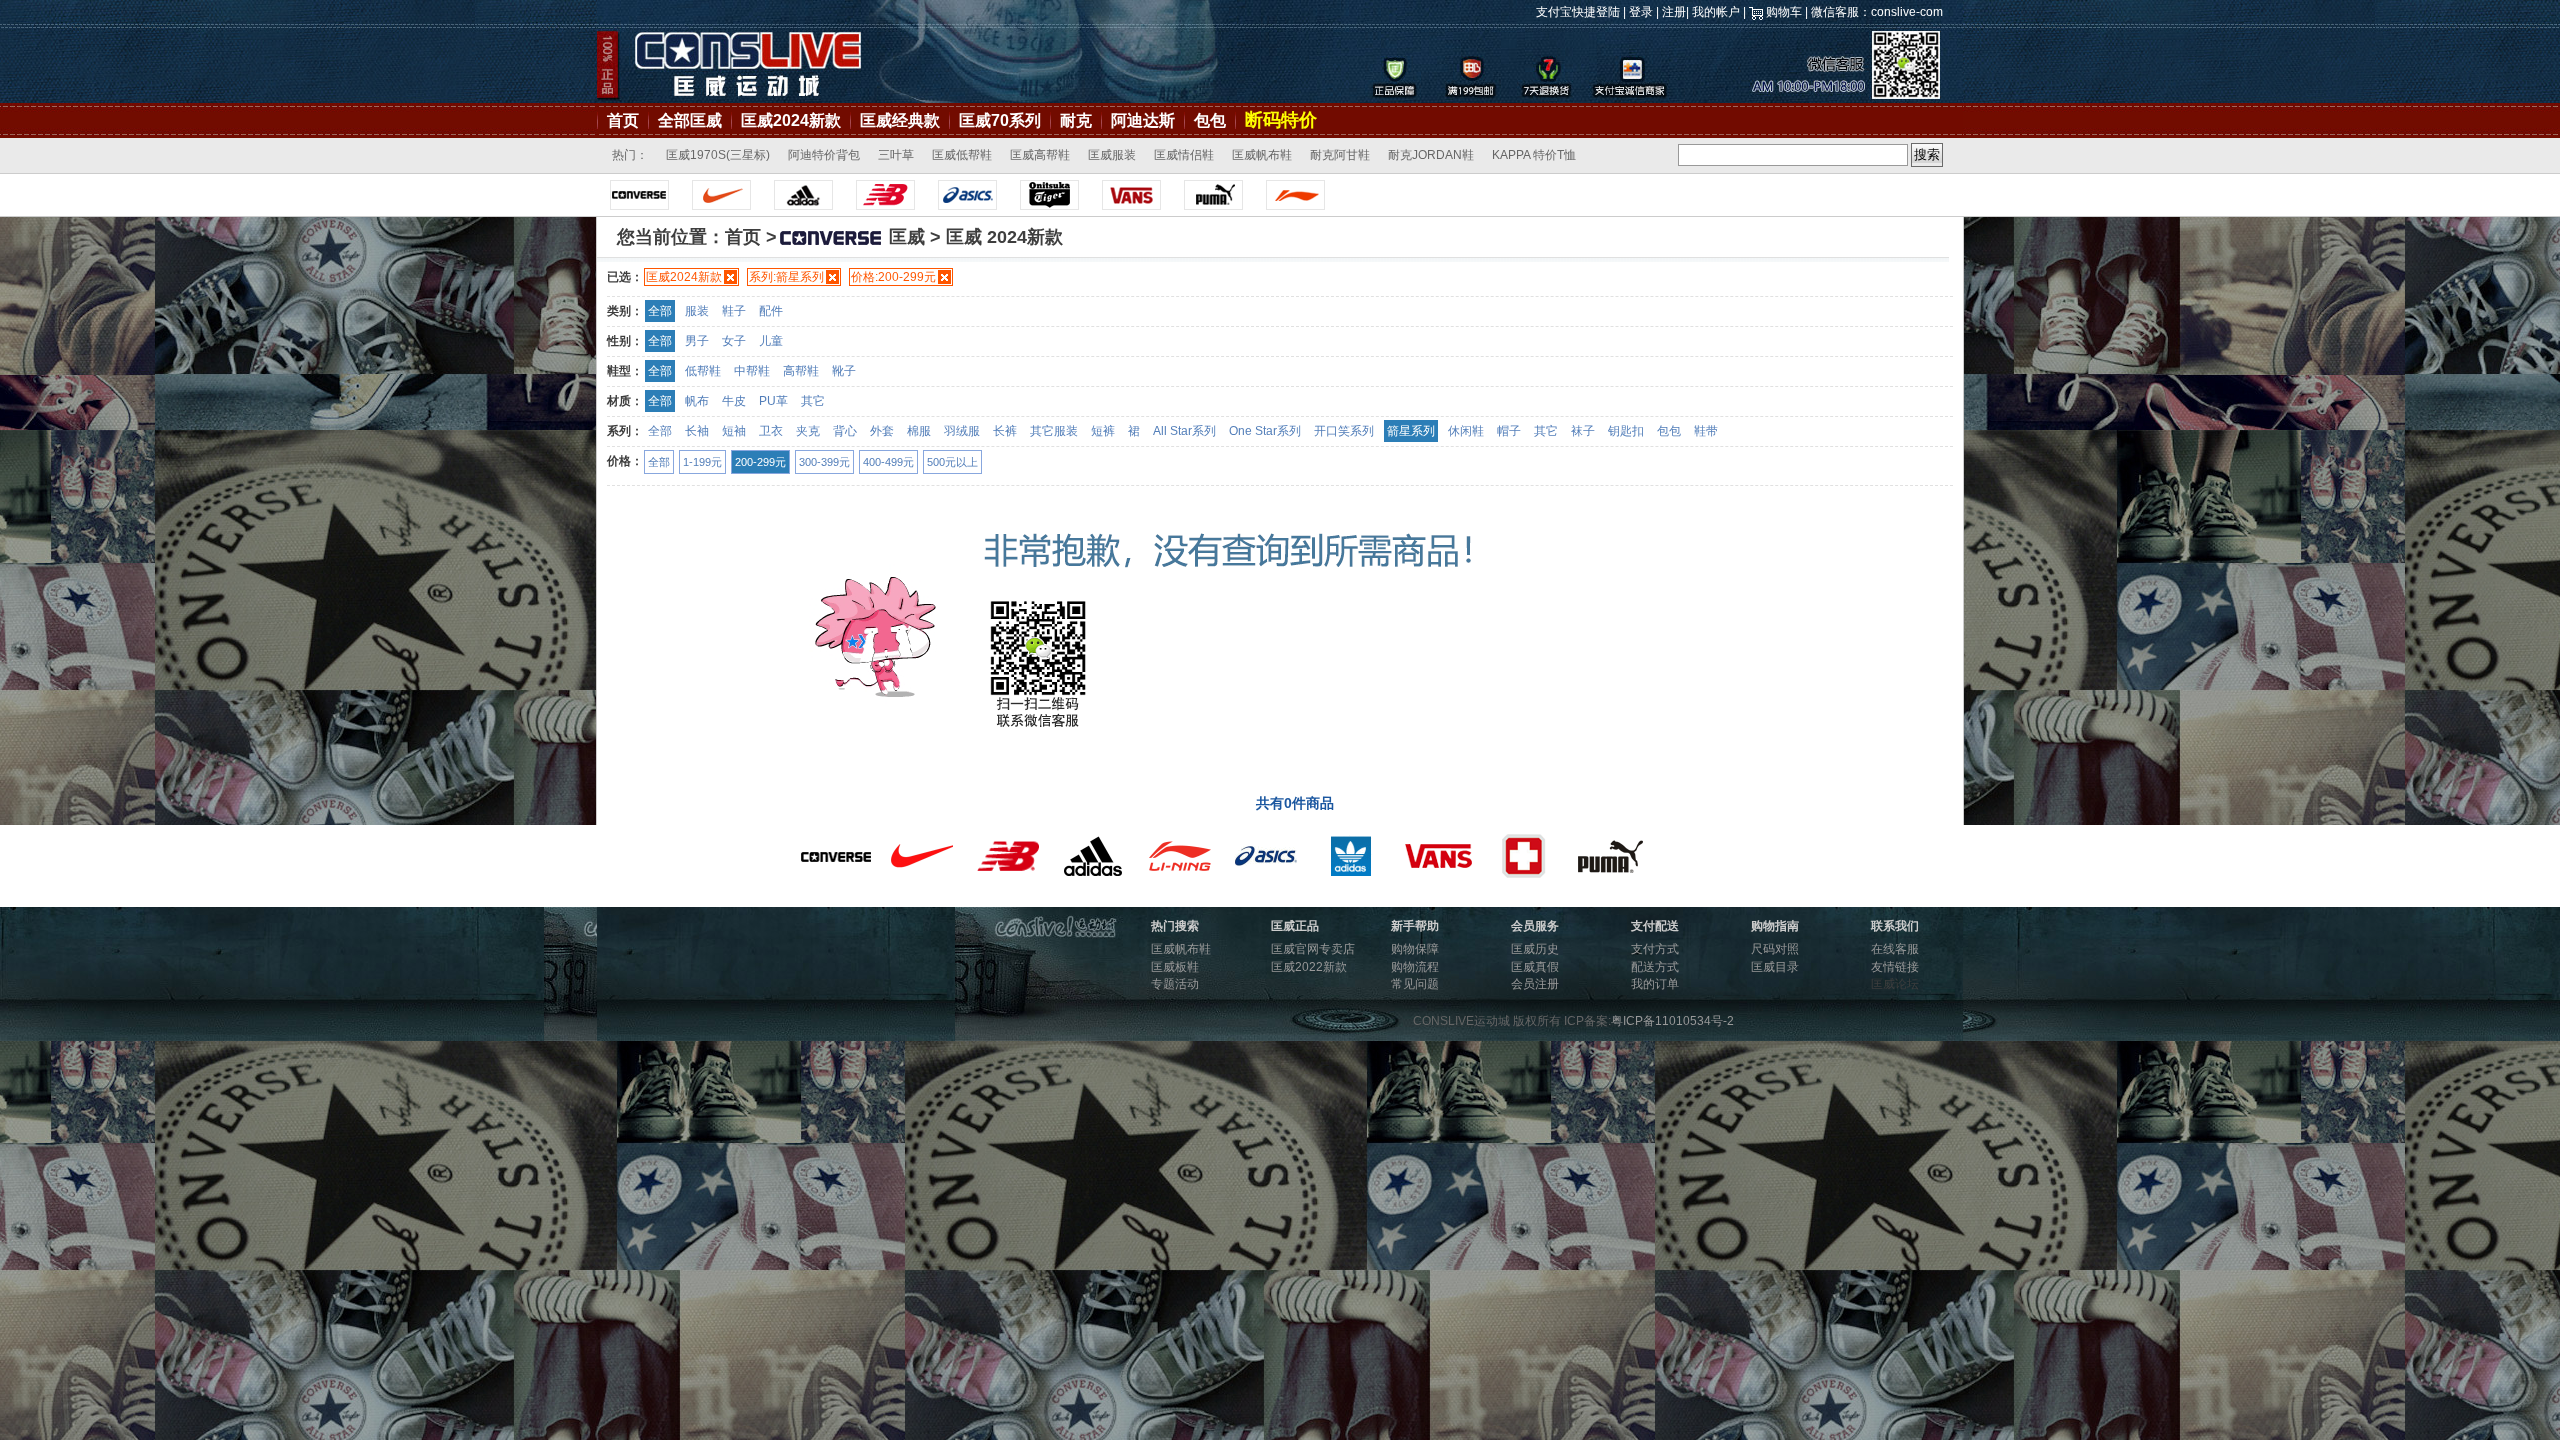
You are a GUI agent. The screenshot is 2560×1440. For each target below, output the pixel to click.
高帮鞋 (801, 371)
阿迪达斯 (1143, 120)
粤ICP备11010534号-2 (1672, 1021)
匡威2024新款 (791, 120)
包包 (1210, 120)
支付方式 (1655, 949)
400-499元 (888, 462)
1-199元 (702, 462)
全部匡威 (690, 120)
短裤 (1103, 431)
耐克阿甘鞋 (1340, 155)
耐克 (1076, 120)
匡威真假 (1535, 967)
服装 (697, 311)
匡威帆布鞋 (1262, 155)
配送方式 (1655, 967)
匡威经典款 (900, 120)
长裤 (1005, 431)
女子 (734, 341)
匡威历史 (1535, 949)
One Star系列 (1265, 431)
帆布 (697, 401)
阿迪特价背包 (824, 155)
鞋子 (734, 311)
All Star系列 (1184, 431)
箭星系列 (1411, 431)
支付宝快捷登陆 (1578, 12)
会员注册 (1535, 984)
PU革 (773, 401)
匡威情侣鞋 (1184, 155)
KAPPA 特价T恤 (1534, 155)
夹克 (808, 431)
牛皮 (734, 401)
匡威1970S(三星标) (718, 155)
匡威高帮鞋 (1040, 155)
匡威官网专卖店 (1313, 949)
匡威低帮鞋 (962, 155)
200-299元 (760, 462)
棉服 (919, 431)
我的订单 (1655, 984)
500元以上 (952, 462)
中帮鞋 (752, 371)
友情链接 (1895, 967)
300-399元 (824, 462)
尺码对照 (1775, 949)
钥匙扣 (1626, 431)
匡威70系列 (1000, 120)
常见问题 (1415, 984)
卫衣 (771, 431)
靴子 (844, 371)
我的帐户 (1716, 12)
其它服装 (1054, 431)
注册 (1674, 12)
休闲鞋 (1466, 431)
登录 (1641, 12)
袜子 (1583, 431)
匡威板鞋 (1175, 967)
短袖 (734, 431)
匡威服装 (1112, 155)
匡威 (907, 237)
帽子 (1509, 431)
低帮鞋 (703, 371)
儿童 (771, 341)
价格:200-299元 (893, 277)
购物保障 (1415, 949)
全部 (660, 311)
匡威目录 (1775, 967)
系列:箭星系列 (786, 277)
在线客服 (1895, 949)
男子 (697, 341)
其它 (813, 401)
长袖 (697, 431)
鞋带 (1706, 431)
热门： (630, 155)
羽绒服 (962, 431)
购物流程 (1415, 967)
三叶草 (896, 155)
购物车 (1784, 12)
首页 (623, 120)
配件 (771, 311)
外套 (882, 431)
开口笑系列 (1344, 431)
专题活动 (1175, 984)
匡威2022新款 (1309, 967)
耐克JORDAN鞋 (1431, 155)
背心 (845, 431)
